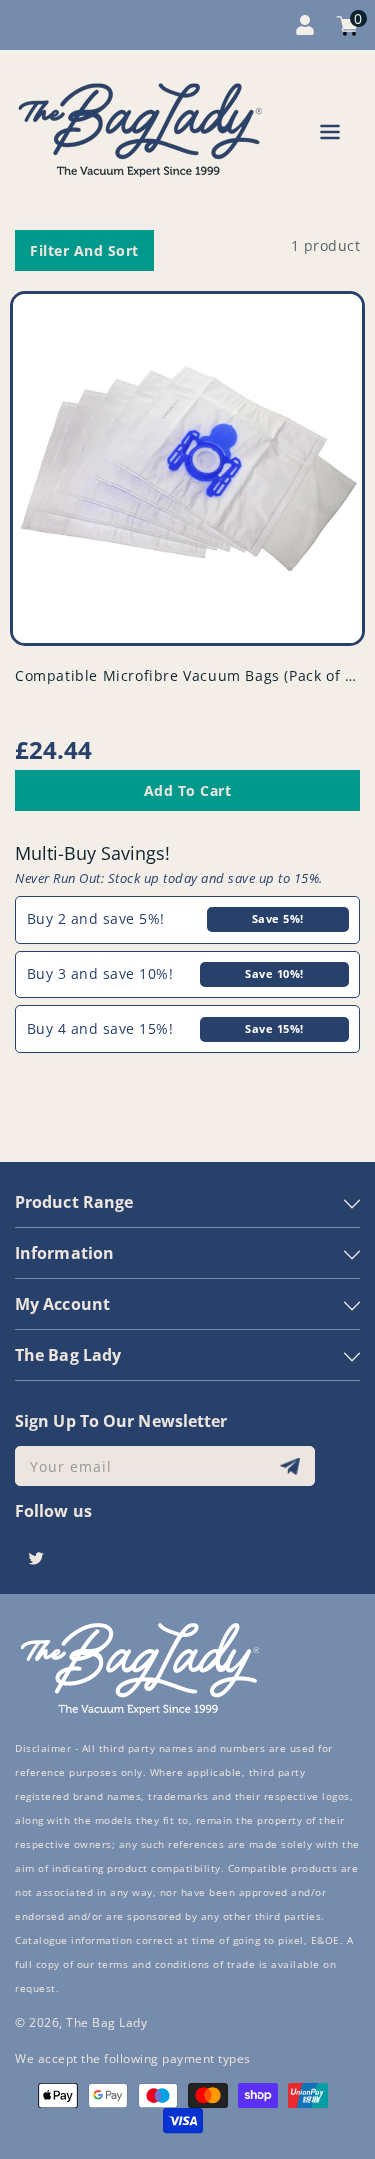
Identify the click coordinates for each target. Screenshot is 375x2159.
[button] (330, 135)
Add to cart (188, 790)
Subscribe (292, 1466)
